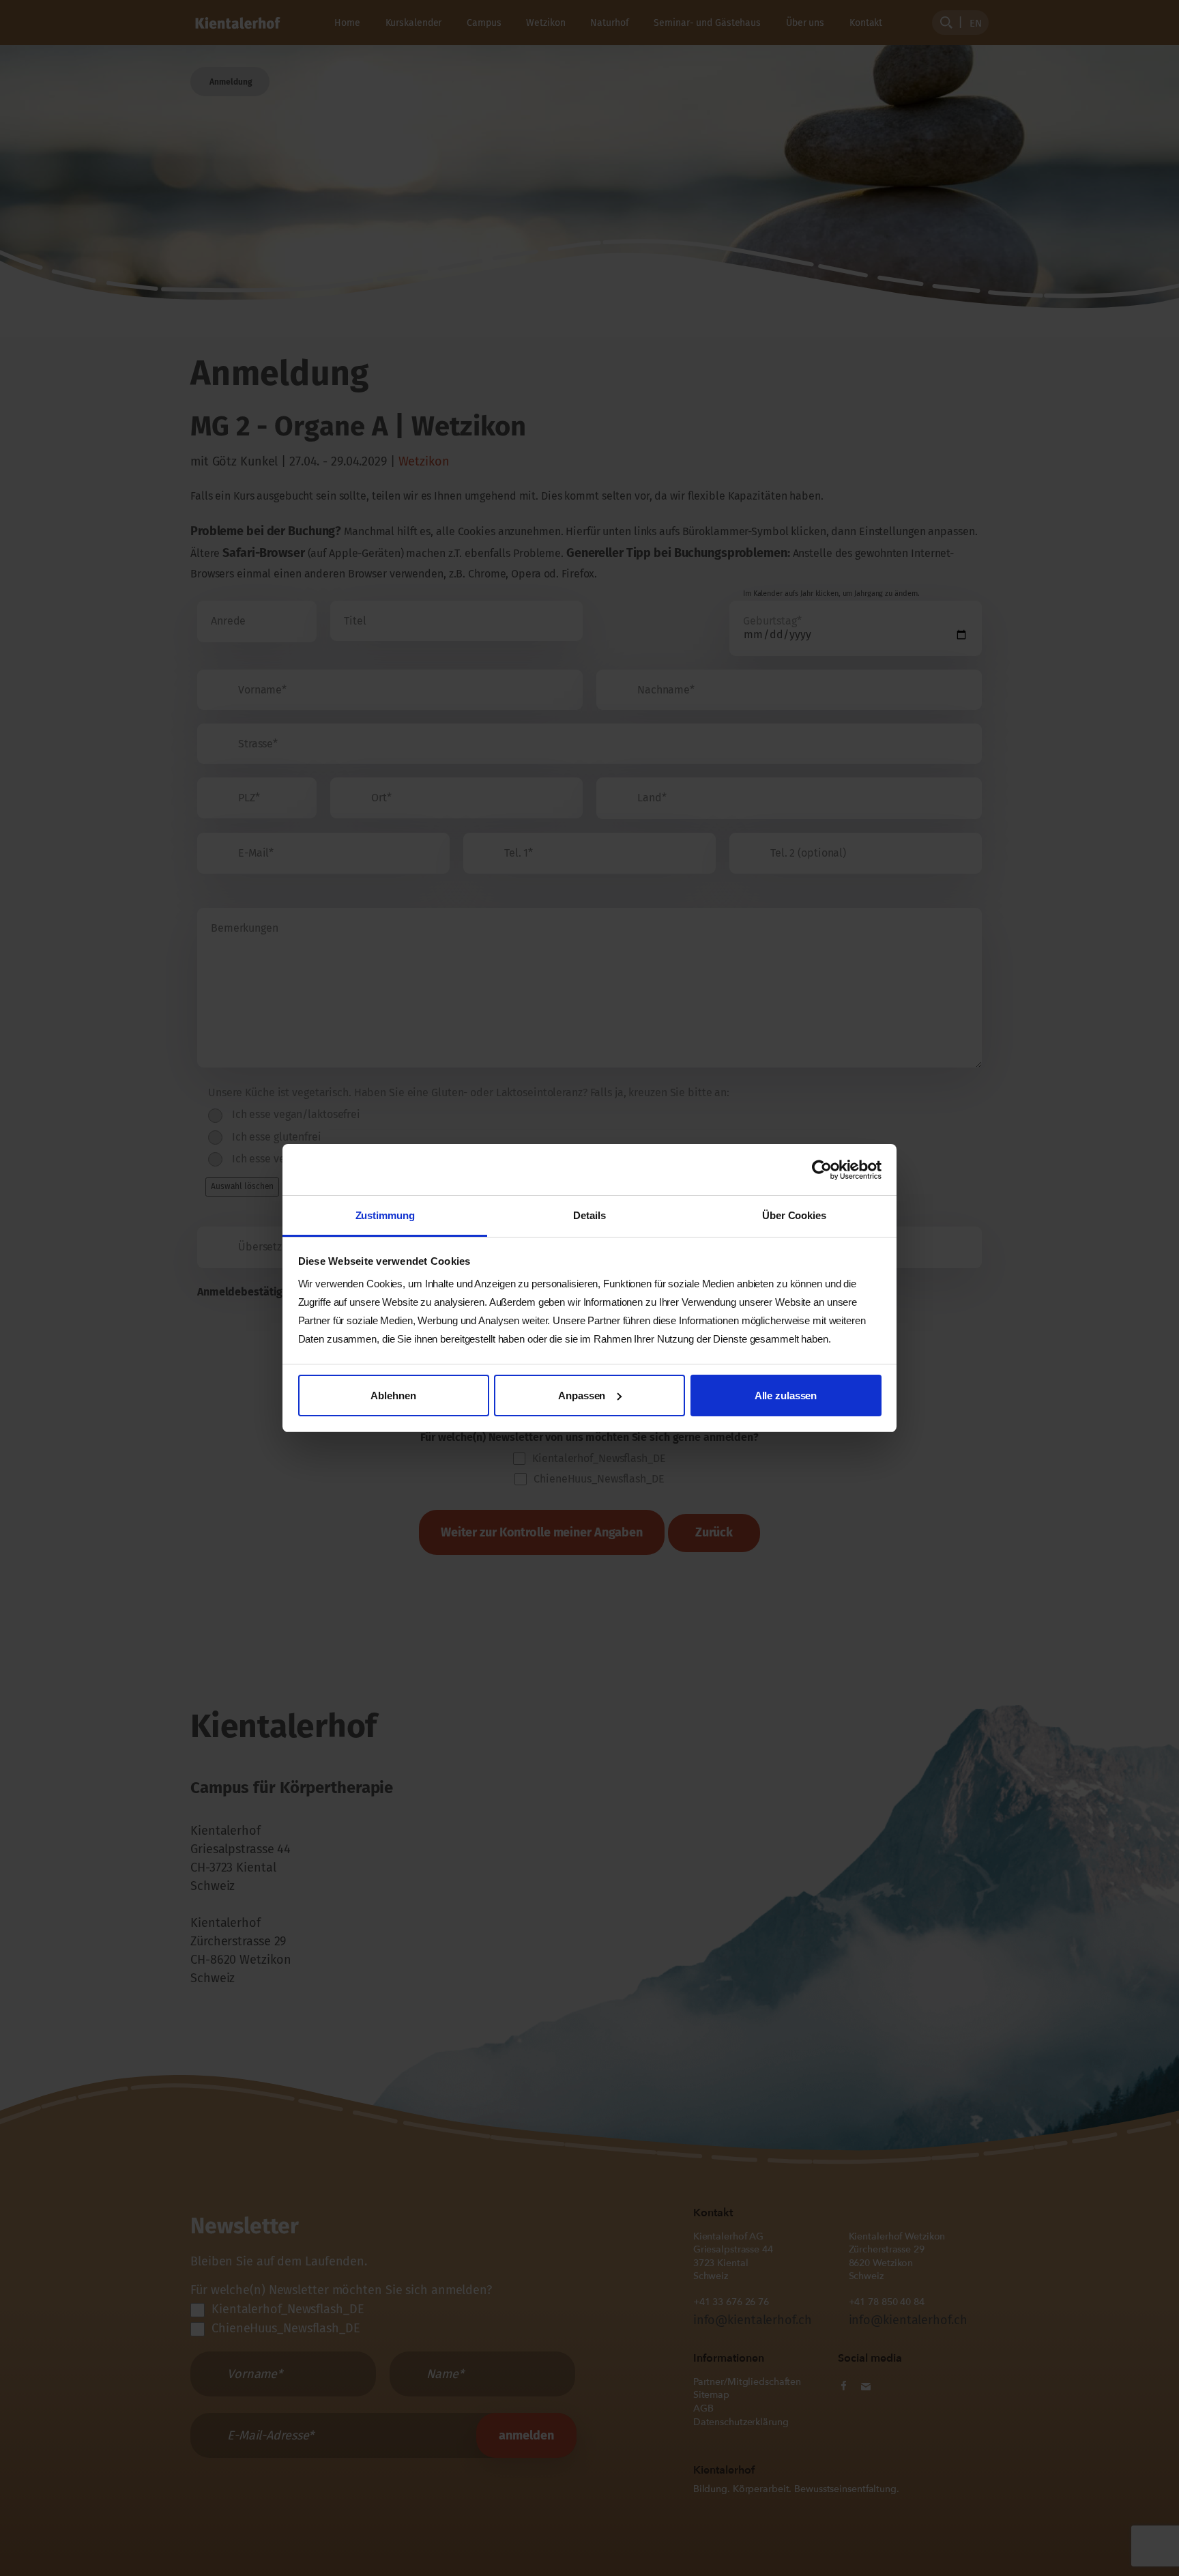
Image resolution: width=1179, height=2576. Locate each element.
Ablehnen (393, 1396)
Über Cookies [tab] (794, 1215)
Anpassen (582, 1396)
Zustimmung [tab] (385, 1215)
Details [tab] (589, 1215)
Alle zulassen (786, 1396)
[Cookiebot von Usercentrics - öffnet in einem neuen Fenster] (822, 1170)
